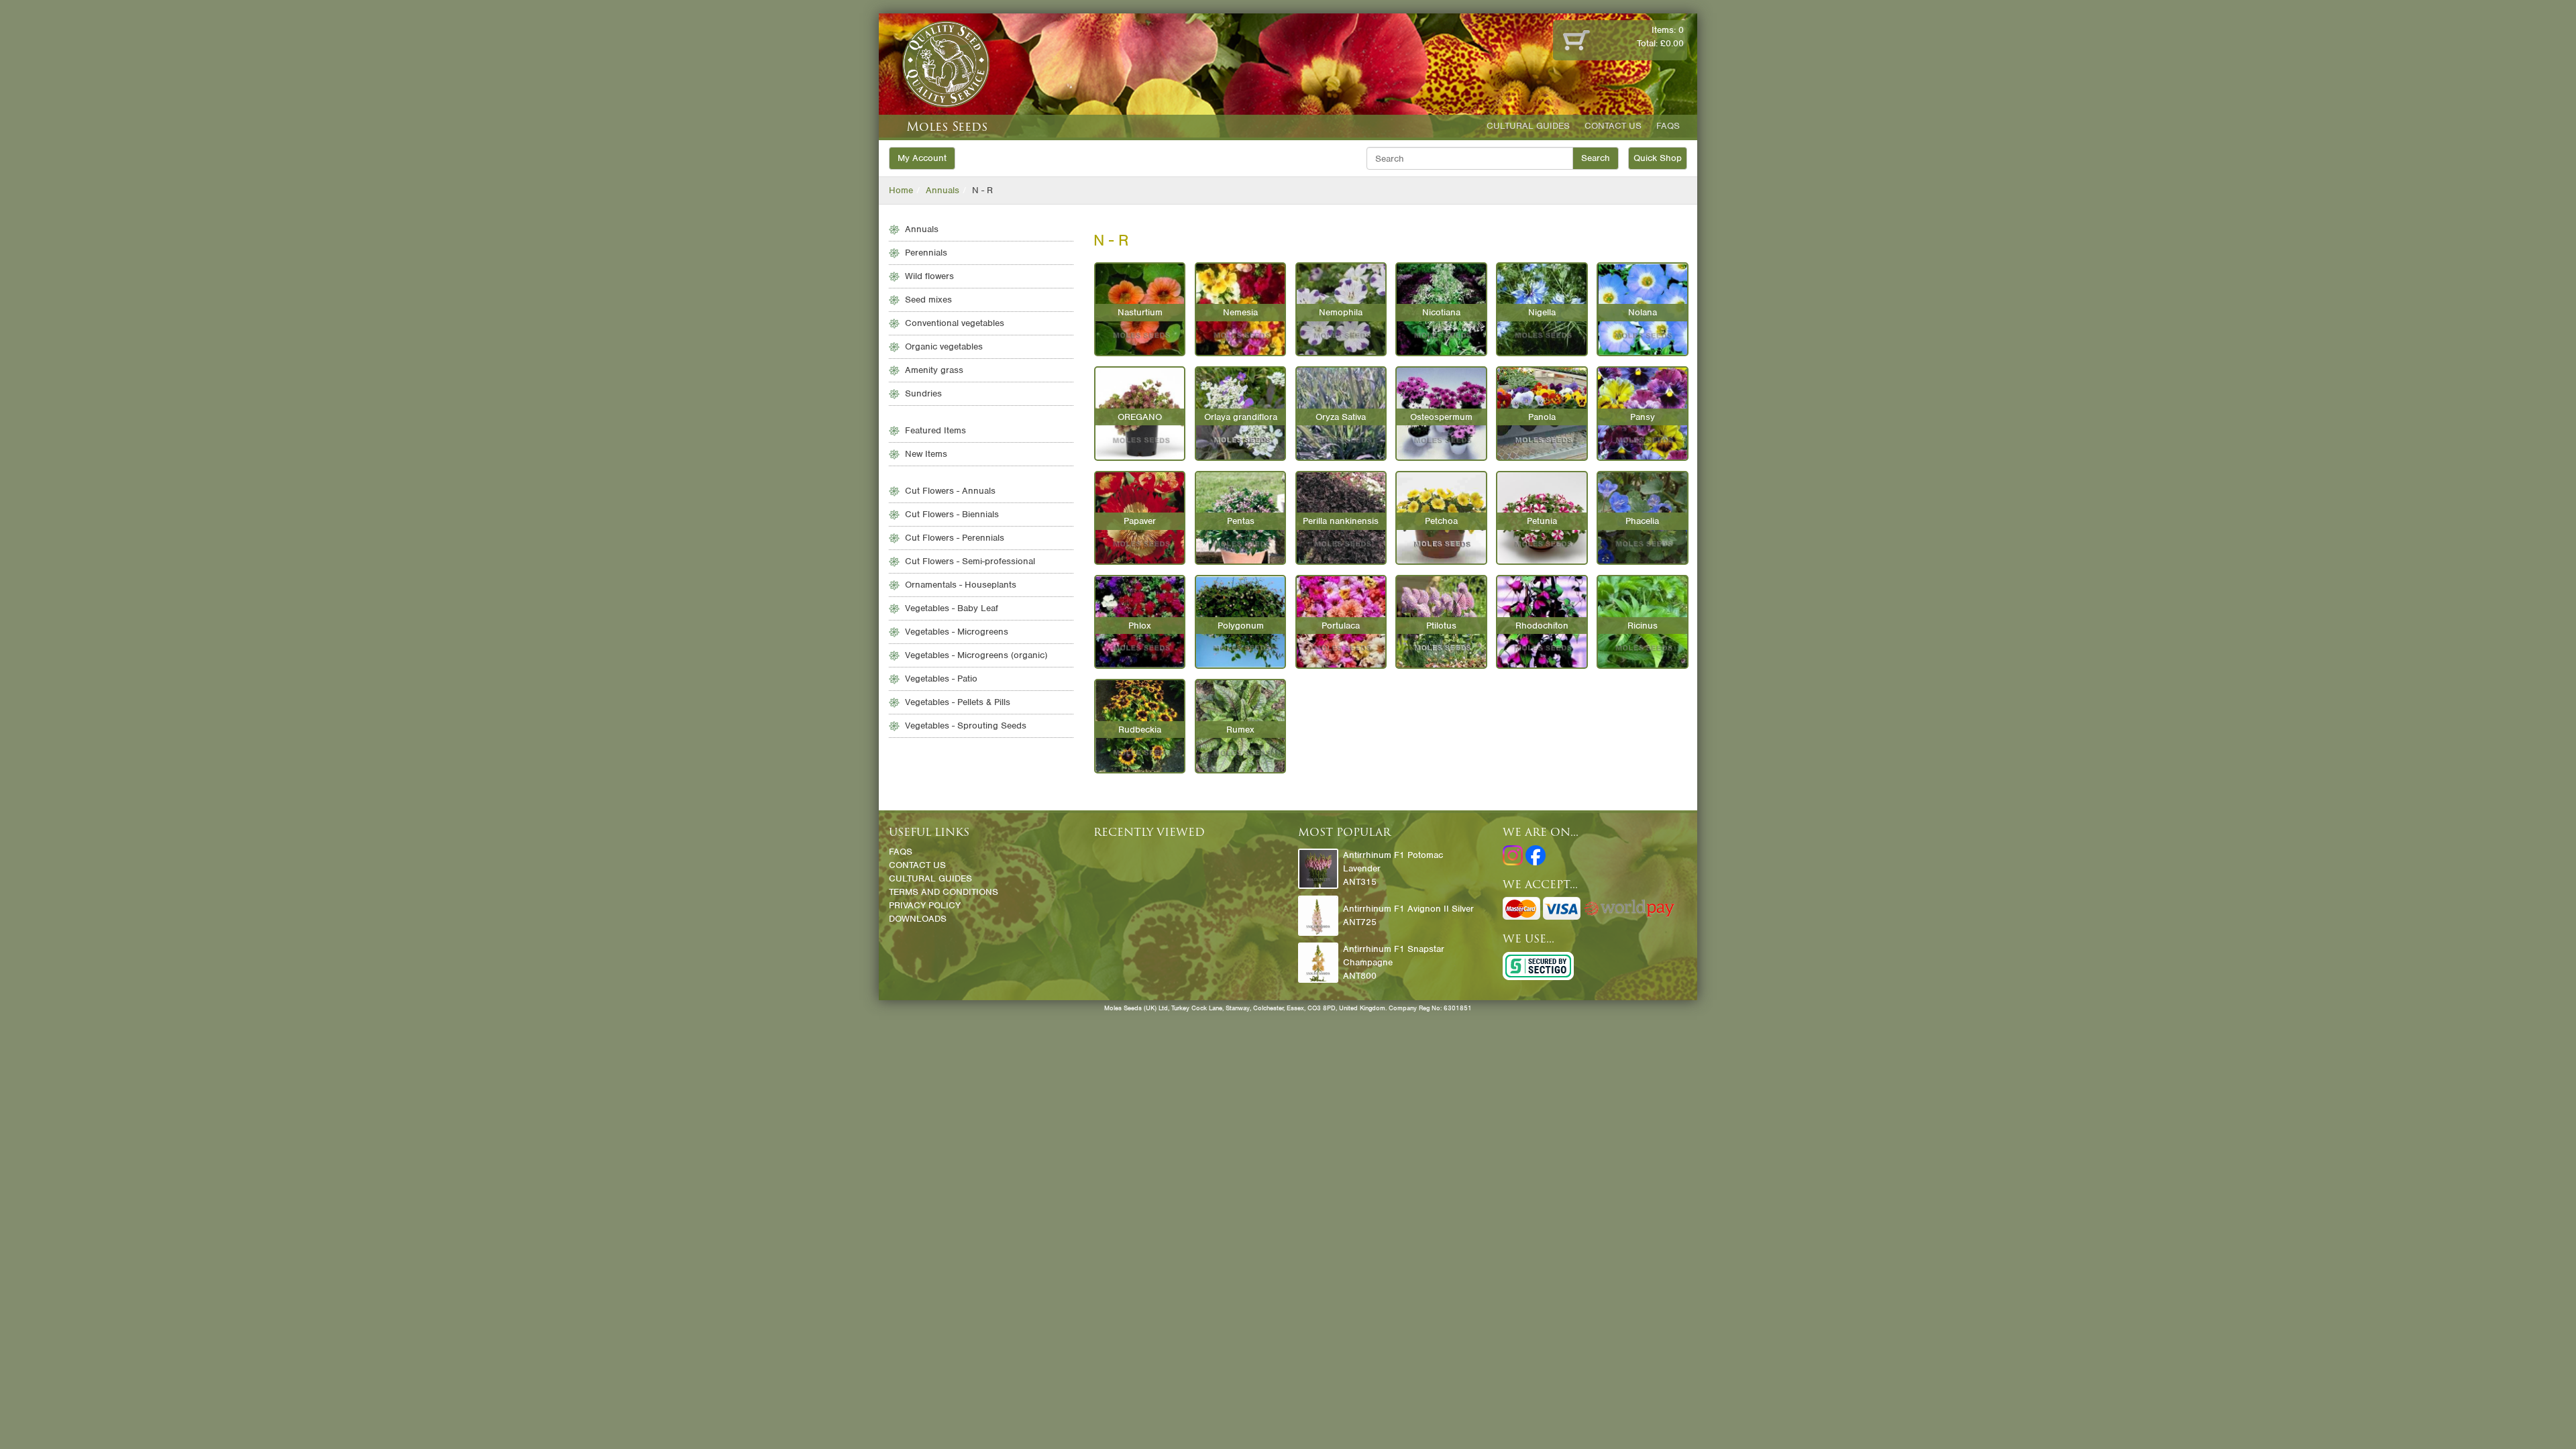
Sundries (923, 393)
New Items (926, 454)
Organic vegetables (944, 346)
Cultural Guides (1528, 126)
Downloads (918, 919)
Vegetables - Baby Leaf (952, 608)
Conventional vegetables (955, 323)
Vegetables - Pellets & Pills (958, 702)
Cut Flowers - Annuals (950, 491)
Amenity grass (934, 370)
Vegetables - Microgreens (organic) (976, 655)
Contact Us (1613, 126)
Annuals (943, 190)
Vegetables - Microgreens (957, 632)
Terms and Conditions (944, 892)
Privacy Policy (925, 905)
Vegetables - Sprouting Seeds (966, 726)
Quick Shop (1658, 158)
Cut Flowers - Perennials (955, 538)
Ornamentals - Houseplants (961, 585)
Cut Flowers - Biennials (952, 514)
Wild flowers (929, 276)
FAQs (1668, 126)
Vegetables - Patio (941, 679)
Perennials (926, 253)
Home (901, 190)
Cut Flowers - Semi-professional (970, 561)
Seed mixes (928, 300)
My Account (922, 158)
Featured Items (935, 430)
